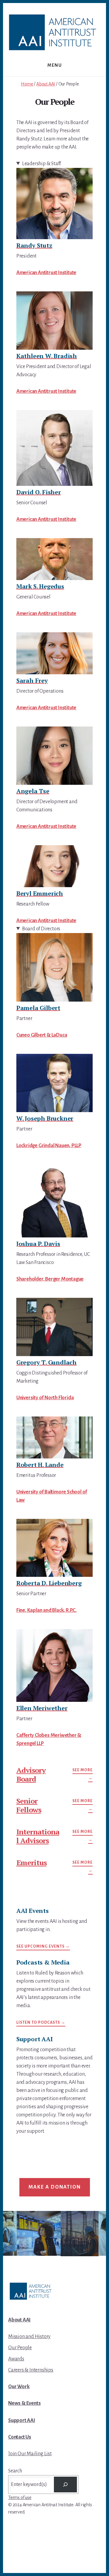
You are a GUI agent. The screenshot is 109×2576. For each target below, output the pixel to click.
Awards (16, 2359)
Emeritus (31, 1862)
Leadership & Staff (41, 164)
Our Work (19, 2387)
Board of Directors (41, 929)
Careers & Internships (31, 2370)
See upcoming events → (43, 1946)
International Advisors (38, 1836)
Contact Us (20, 2437)
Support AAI (22, 2420)
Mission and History (29, 2337)
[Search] (65, 2485)
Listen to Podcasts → (41, 2023)
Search (15, 2471)
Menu (54, 65)
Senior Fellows (29, 1805)
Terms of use (20, 2497)
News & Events (24, 2403)
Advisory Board (31, 1774)
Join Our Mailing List (30, 2454)
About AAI (19, 2320)
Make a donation (55, 2187)
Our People (20, 2348)
